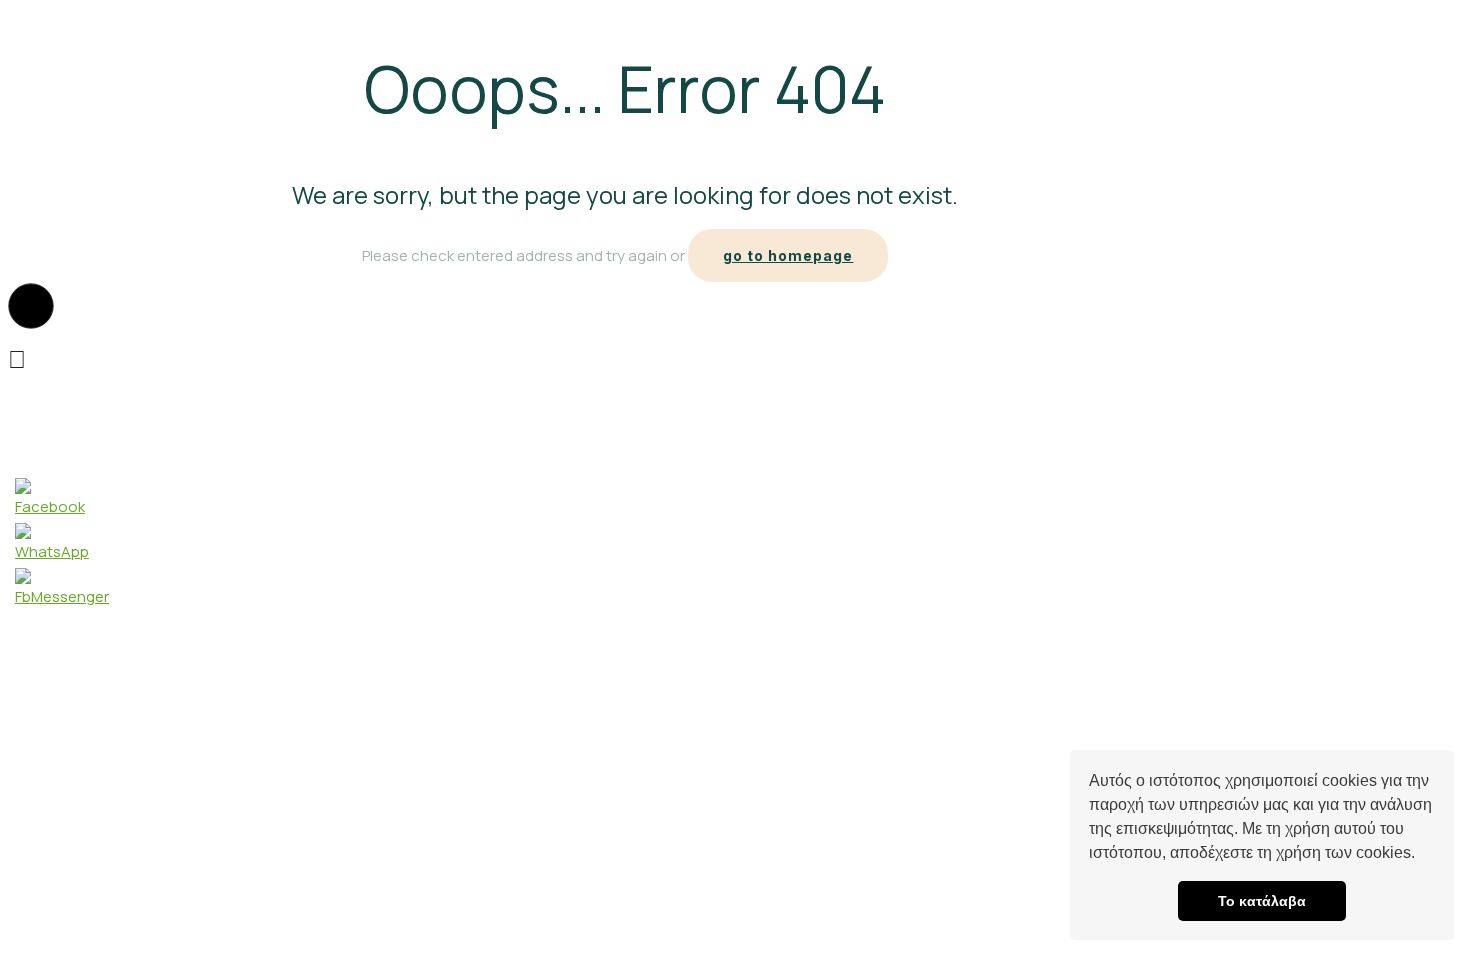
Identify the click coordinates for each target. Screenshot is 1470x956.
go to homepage (788, 255)
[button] (1422, 855)
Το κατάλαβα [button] (1262, 901)
